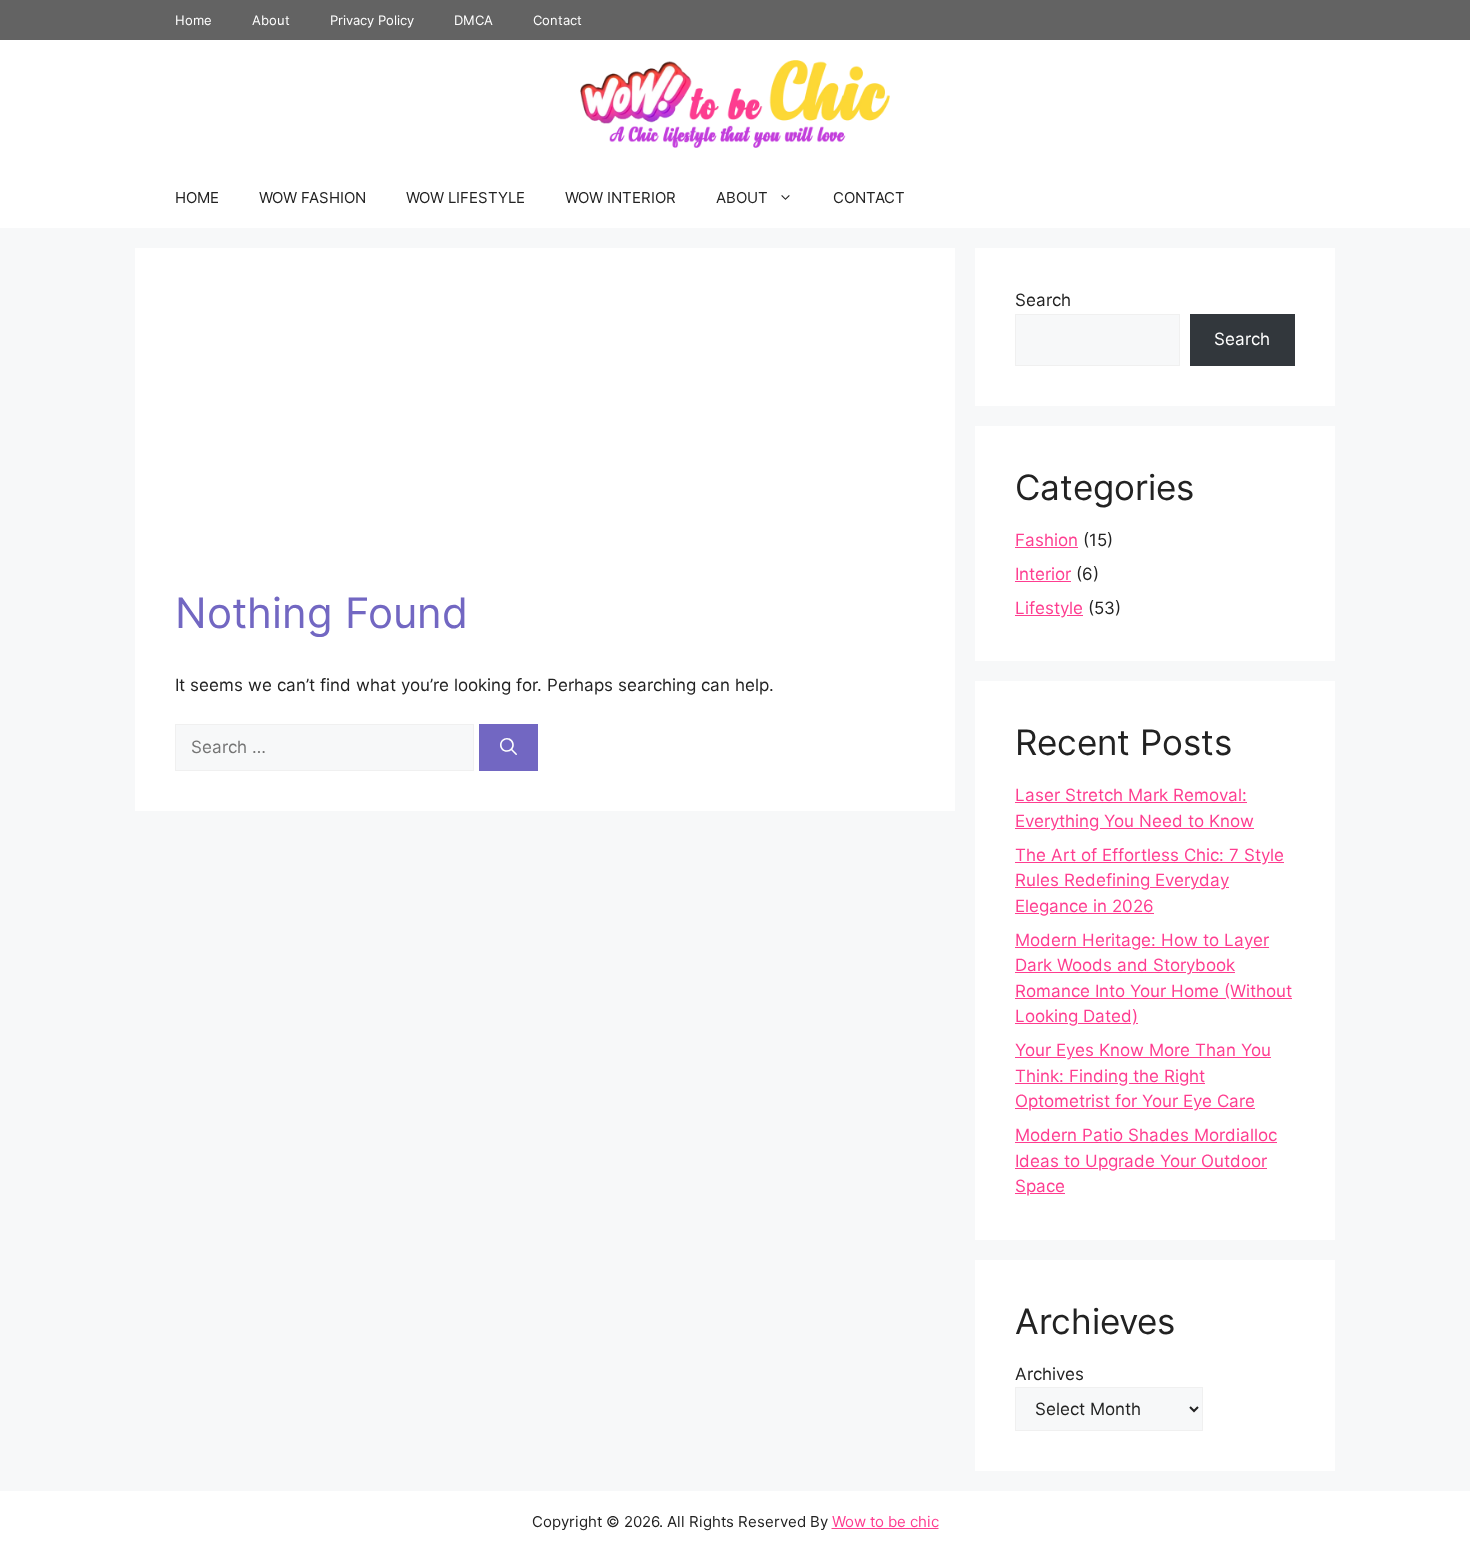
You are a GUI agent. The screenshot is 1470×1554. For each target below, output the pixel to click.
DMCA (473, 20)
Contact (557, 20)
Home (193, 20)
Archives (1049, 1374)
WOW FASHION (312, 197)
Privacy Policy (372, 20)
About (271, 20)
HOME (197, 197)
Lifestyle (1049, 608)
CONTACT (869, 197)
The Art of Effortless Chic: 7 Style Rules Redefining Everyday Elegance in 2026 (1149, 880)
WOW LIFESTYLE (465, 197)
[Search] (508, 748)
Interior (1043, 574)
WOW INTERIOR (620, 197)
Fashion (1046, 540)
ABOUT (742, 197)
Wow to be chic (885, 1521)
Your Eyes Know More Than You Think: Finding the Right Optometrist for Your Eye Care (1143, 1075)
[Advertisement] (545, 438)
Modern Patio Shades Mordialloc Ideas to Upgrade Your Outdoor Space (1146, 1160)
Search (1043, 300)
